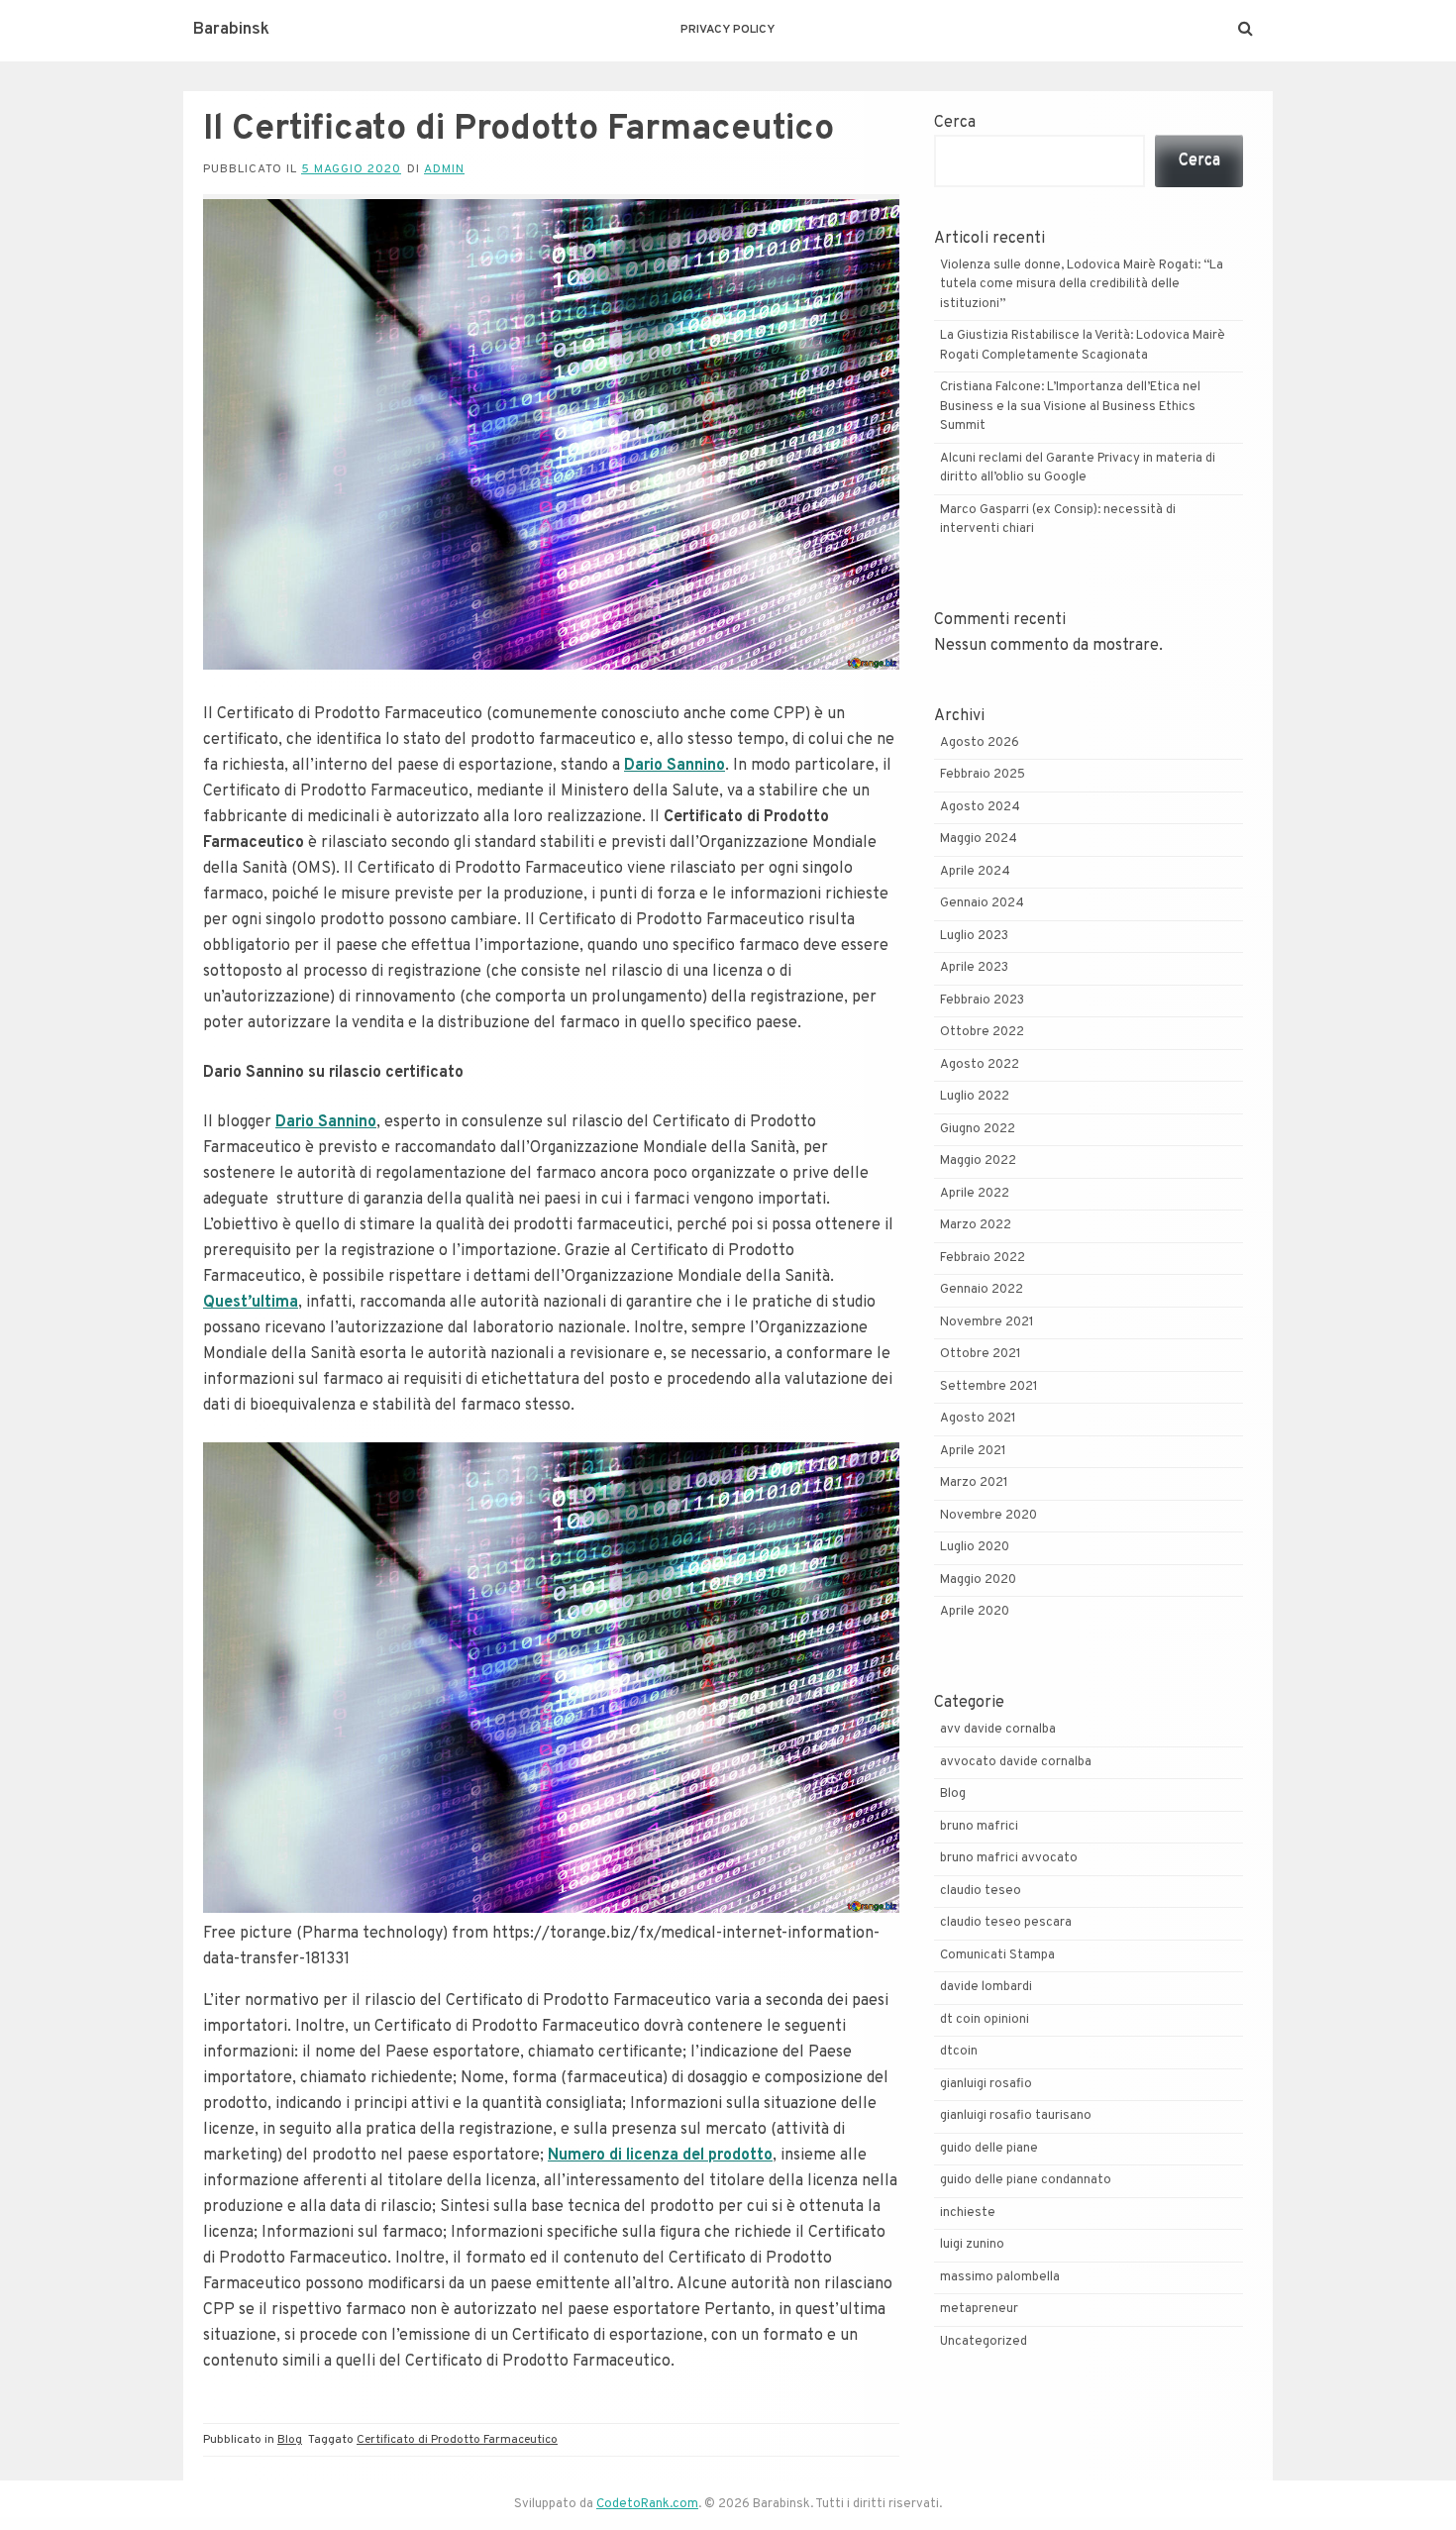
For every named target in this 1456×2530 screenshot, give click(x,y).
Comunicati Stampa (997, 1955)
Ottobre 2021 (981, 1354)
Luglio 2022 (975, 1097)
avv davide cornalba (998, 1730)
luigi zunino (972, 2245)
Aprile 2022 (975, 1194)
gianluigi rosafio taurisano (1016, 2116)
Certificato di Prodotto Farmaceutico (457, 2440)
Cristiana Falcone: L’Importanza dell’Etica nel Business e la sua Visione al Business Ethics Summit (1070, 407)
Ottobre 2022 (982, 1032)
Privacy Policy (728, 30)
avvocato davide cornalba (1016, 1762)
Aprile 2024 (975, 872)
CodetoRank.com (647, 2504)
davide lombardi (986, 1987)
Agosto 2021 (978, 1419)
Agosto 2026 (980, 743)
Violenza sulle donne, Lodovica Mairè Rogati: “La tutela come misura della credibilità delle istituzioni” (1082, 285)
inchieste (968, 2213)
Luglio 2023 (974, 936)
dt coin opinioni (985, 2020)
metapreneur (979, 2309)
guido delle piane (989, 2149)
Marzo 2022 (976, 1225)
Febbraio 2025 (983, 775)
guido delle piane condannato (1026, 2180)
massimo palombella (1000, 2277)
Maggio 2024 (979, 839)
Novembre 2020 (988, 1516)
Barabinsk (231, 30)
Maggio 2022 (978, 1161)
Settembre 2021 (989, 1387)
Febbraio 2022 (983, 1258)
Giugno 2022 (978, 1129)
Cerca (955, 123)
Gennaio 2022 (982, 1290)
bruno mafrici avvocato (1009, 1858)
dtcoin (959, 2052)
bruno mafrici (979, 1827)
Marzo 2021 (974, 1483)
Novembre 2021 (987, 1322)
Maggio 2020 (978, 1580)
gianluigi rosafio (986, 2084)
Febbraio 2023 (982, 1001)
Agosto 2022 (980, 1065)
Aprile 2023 (974, 968)
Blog (290, 2440)
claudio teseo (981, 1891)
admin (444, 169)
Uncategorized (984, 2342)
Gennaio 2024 (982, 903)
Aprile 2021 (973, 1451)
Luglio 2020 (975, 1547)
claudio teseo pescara (1006, 1923)
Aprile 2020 (975, 1612)
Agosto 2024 (980, 807)
